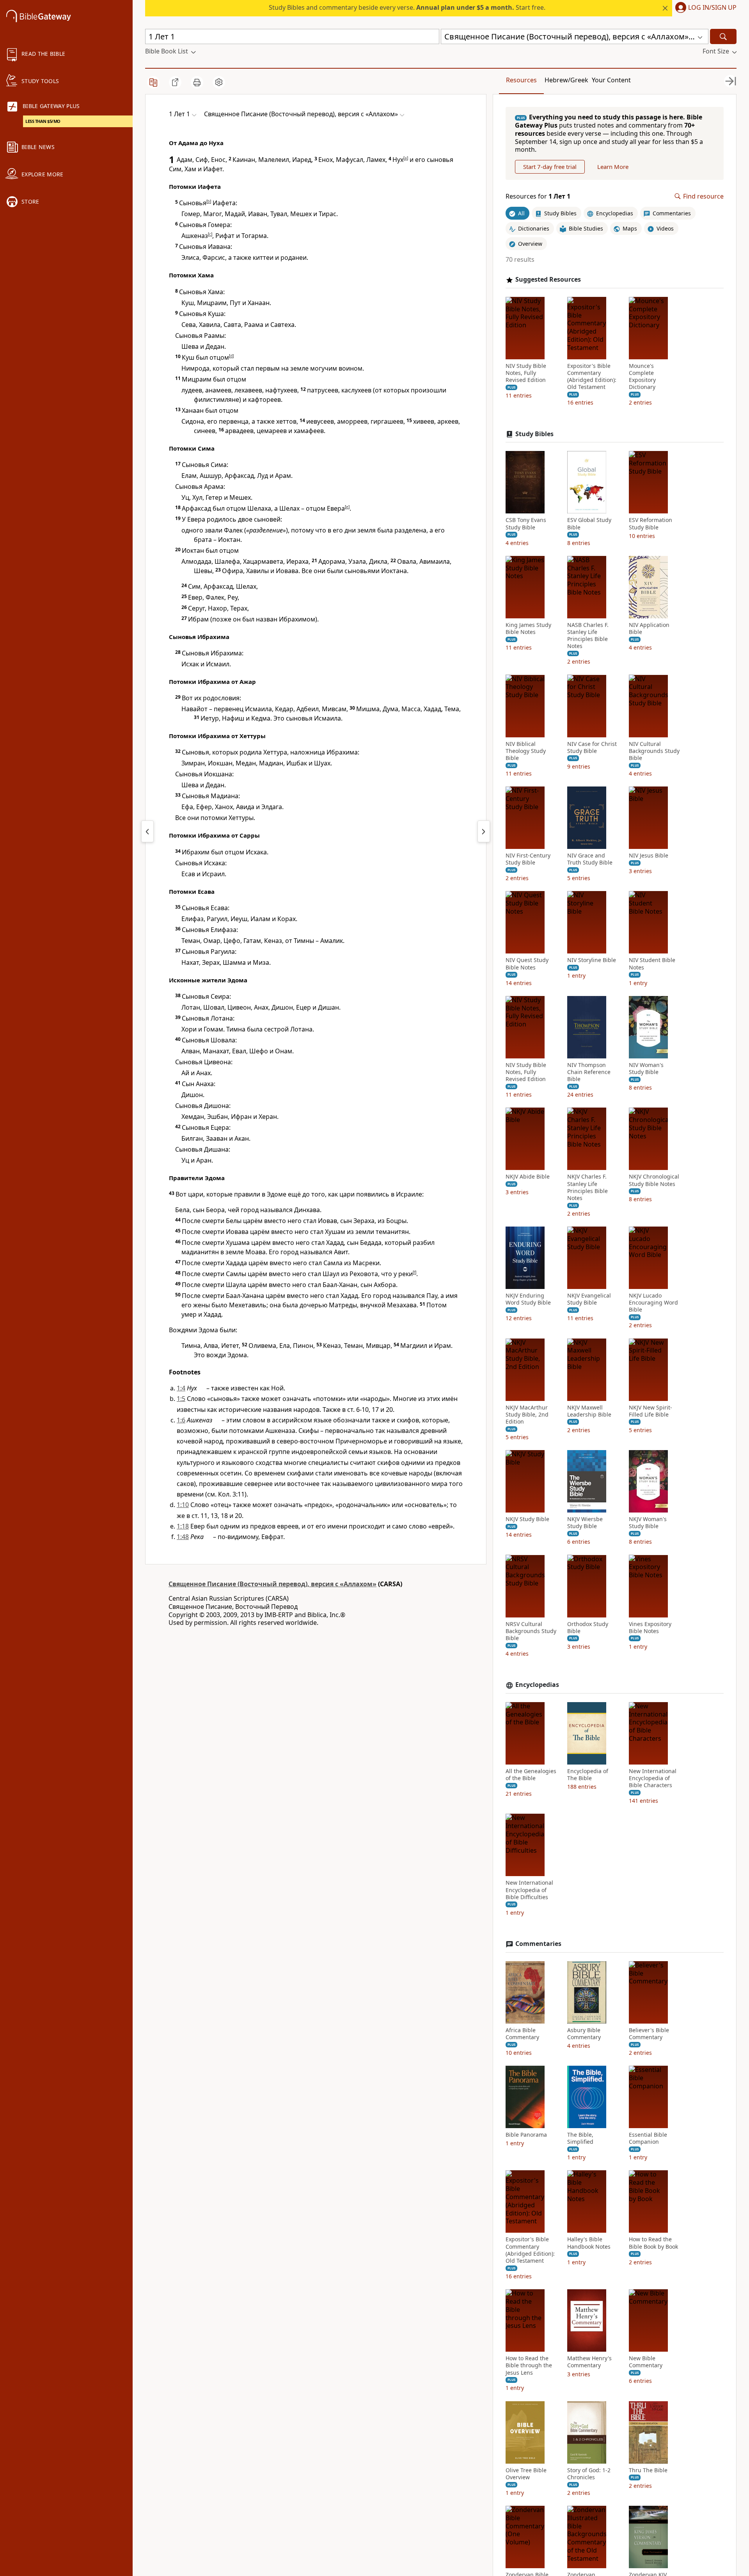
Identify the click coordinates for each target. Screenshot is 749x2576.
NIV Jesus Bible (649, 856)
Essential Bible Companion (648, 2138)
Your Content (611, 80)
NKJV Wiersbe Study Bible (585, 1523)
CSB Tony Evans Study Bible (526, 524)
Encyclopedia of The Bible (588, 1775)
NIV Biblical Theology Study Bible (526, 751)
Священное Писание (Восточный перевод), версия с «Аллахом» (272, 1584)
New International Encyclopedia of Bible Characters (653, 1778)
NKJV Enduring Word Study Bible (528, 1299)
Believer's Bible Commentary (649, 2034)
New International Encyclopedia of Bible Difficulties (529, 1890)
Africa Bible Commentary (522, 2034)
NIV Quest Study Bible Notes (527, 964)
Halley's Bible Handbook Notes (589, 2243)
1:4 (181, 1388)
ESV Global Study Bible (589, 524)
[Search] (723, 36)
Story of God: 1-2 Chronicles (589, 2474)
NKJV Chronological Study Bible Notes (654, 1180)
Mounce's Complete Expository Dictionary (642, 377)
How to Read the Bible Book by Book (653, 2243)
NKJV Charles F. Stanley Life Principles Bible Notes (587, 1187)
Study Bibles (534, 434)
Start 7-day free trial (550, 167)
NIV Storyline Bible (592, 960)
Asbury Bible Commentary (584, 2034)
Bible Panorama (526, 2135)
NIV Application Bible (649, 628)
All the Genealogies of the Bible (531, 1775)
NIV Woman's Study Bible (646, 1069)
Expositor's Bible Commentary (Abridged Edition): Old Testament (592, 377)
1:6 (181, 1420)
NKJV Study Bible (527, 1519)
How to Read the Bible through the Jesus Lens (529, 2365)
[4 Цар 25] (147, 831)
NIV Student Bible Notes (652, 964)
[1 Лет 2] (484, 831)
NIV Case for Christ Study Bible (592, 747)
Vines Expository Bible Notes (650, 1627)
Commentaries (538, 1944)
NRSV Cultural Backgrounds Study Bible (531, 1631)
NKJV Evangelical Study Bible (589, 1299)
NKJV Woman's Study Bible (648, 1523)
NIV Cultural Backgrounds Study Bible (654, 751)
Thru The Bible (648, 2470)
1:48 (183, 1537)
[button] (704, 8)
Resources (521, 80)
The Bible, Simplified (580, 2138)
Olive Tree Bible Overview (526, 2474)
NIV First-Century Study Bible (528, 859)
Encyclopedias (537, 1685)
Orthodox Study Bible (588, 1627)
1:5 (181, 1399)
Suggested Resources (548, 280)
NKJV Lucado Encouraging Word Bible (653, 1303)
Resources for (538, 196)
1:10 (183, 1505)
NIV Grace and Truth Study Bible (590, 859)
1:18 (183, 1526)
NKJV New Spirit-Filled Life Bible (650, 1411)
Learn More (613, 167)
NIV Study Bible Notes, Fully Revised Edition (526, 373)
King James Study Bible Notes (528, 628)
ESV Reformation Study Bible (650, 524)
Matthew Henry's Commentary (589, 2362)
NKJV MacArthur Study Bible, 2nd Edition (527, 1415)
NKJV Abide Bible (528, 1177)
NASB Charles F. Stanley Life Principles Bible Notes (588, 636)
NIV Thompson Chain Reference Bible (589, 1072)
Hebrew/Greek (566, 80)
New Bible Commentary (646, 2362)
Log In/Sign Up (712, 8)
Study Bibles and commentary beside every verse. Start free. (407, 7)
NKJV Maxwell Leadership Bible (589, 1411)
